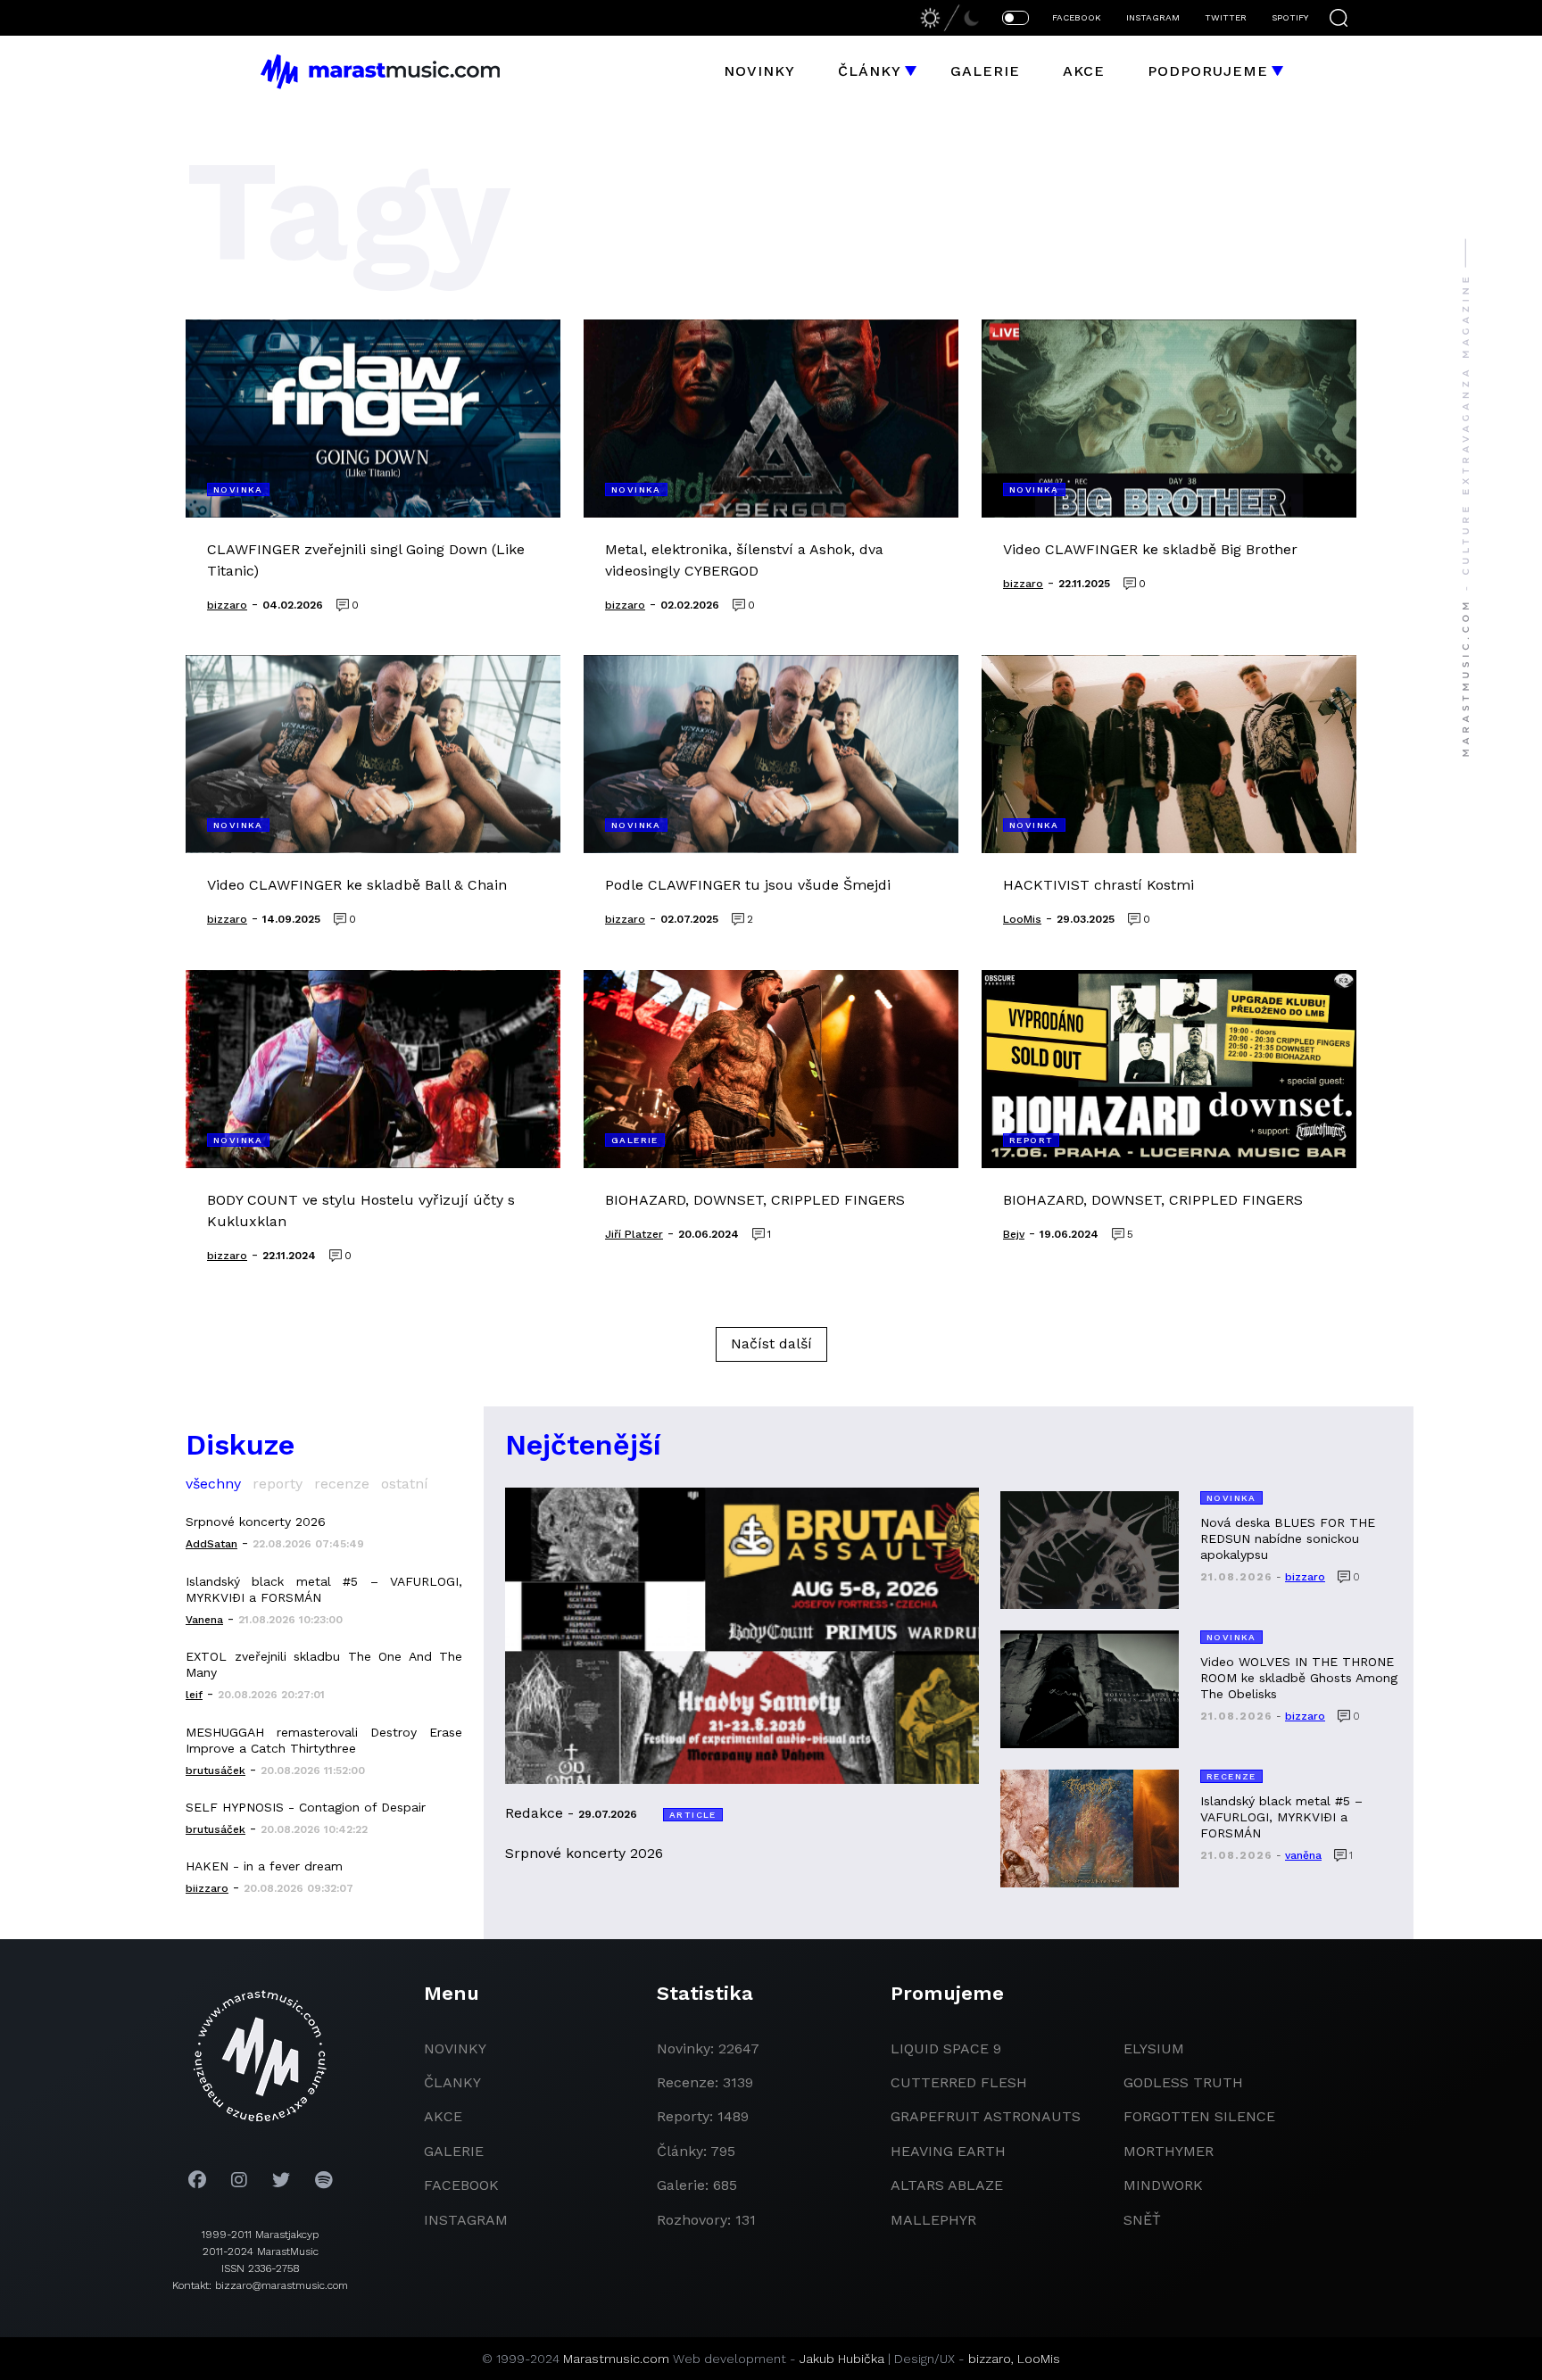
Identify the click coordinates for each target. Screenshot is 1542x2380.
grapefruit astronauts (986, 2116)
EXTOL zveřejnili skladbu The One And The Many (324, 1664)
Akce (1084, 71)
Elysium (1154, 2048)
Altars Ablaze (947, 2185)
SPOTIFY (1290, 17)
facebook (461, 2185)
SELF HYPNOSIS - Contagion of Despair (306, 1807)
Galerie (985, 71)
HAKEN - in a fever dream (264, 1866)
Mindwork (1163, 2185)
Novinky (759, 71)
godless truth (1183, 2082)
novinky (455, 2048)
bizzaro (990, 2359)
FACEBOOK (1077, 17)
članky (452, 2082)
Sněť (1142, 2220)
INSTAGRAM (1153, 17)
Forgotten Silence (1199, 2116)
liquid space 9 (946, 2048)
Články (870, 71)
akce (443, 2116)
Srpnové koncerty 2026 (256, 1522)
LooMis (1039, 2359)
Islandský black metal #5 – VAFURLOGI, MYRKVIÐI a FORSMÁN (324, 1589)
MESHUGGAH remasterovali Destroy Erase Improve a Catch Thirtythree (324, 1740)
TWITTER (1226, 17)
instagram (466, 2220)
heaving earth (948, 2151)
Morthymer (1169, 2151)
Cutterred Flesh (959, 2082)
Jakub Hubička (842, 2359)
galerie (454, 2151)
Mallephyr (933, 2220)
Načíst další (771, 1343)
